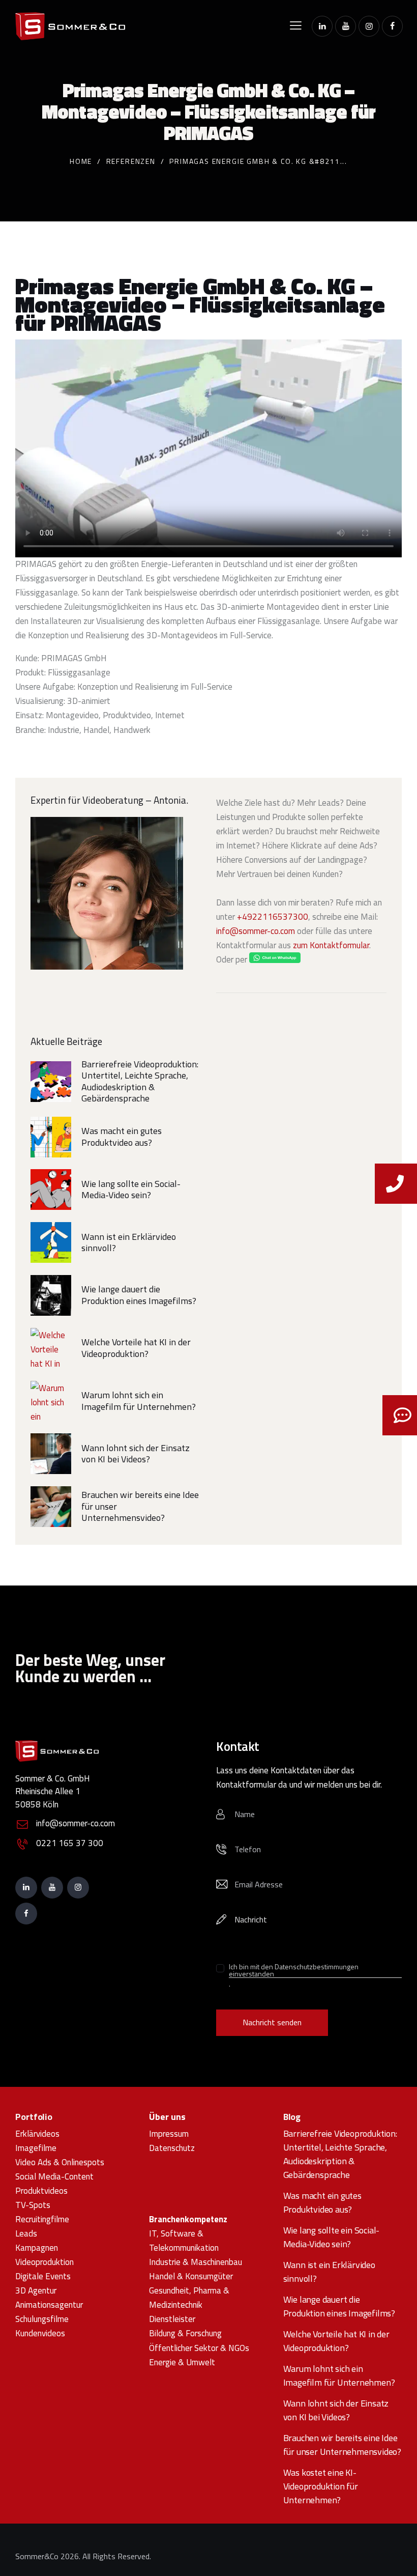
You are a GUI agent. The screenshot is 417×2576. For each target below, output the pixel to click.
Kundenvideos (40, 2333)
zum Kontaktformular (331, 945)
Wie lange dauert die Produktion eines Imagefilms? (139, 1295)
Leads (26, 2233)
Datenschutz (172, 2148)
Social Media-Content (54, 2176)
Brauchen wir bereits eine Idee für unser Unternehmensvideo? (140, 1507)
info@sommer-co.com (256, 931)
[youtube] (346, 26)
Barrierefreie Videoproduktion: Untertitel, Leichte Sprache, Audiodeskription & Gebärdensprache (140, 1082)
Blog (292, 2117)
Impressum (169, 2134)
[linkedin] (322, 26)
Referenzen (131, 161)
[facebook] (392, 26)
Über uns (167, 2117)
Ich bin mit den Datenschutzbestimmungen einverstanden (294, 1971)
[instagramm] (369, 26)
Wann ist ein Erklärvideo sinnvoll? (129, 1243)
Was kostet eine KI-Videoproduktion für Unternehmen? (321, 2486)
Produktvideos (41, 2191)
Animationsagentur (49, 2305)
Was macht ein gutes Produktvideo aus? (122, 1137)
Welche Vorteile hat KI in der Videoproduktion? (136, 1348)
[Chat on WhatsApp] (275, 959)
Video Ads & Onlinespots (60, 2162)
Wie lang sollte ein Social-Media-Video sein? (131, 1190)
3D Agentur (36, 2290)
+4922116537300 (273, 917)
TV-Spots (33, 2205)
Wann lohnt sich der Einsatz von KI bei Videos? (136, 1454)
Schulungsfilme (42, 2319)
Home (81, 161)
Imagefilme (36, 2148)
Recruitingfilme (42, 2219)
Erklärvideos (37, 2134)
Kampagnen (37, 2248)
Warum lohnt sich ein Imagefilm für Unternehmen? (139, 1401)
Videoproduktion (44, 2262)
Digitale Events (43, 2276)
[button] (296, 25)
